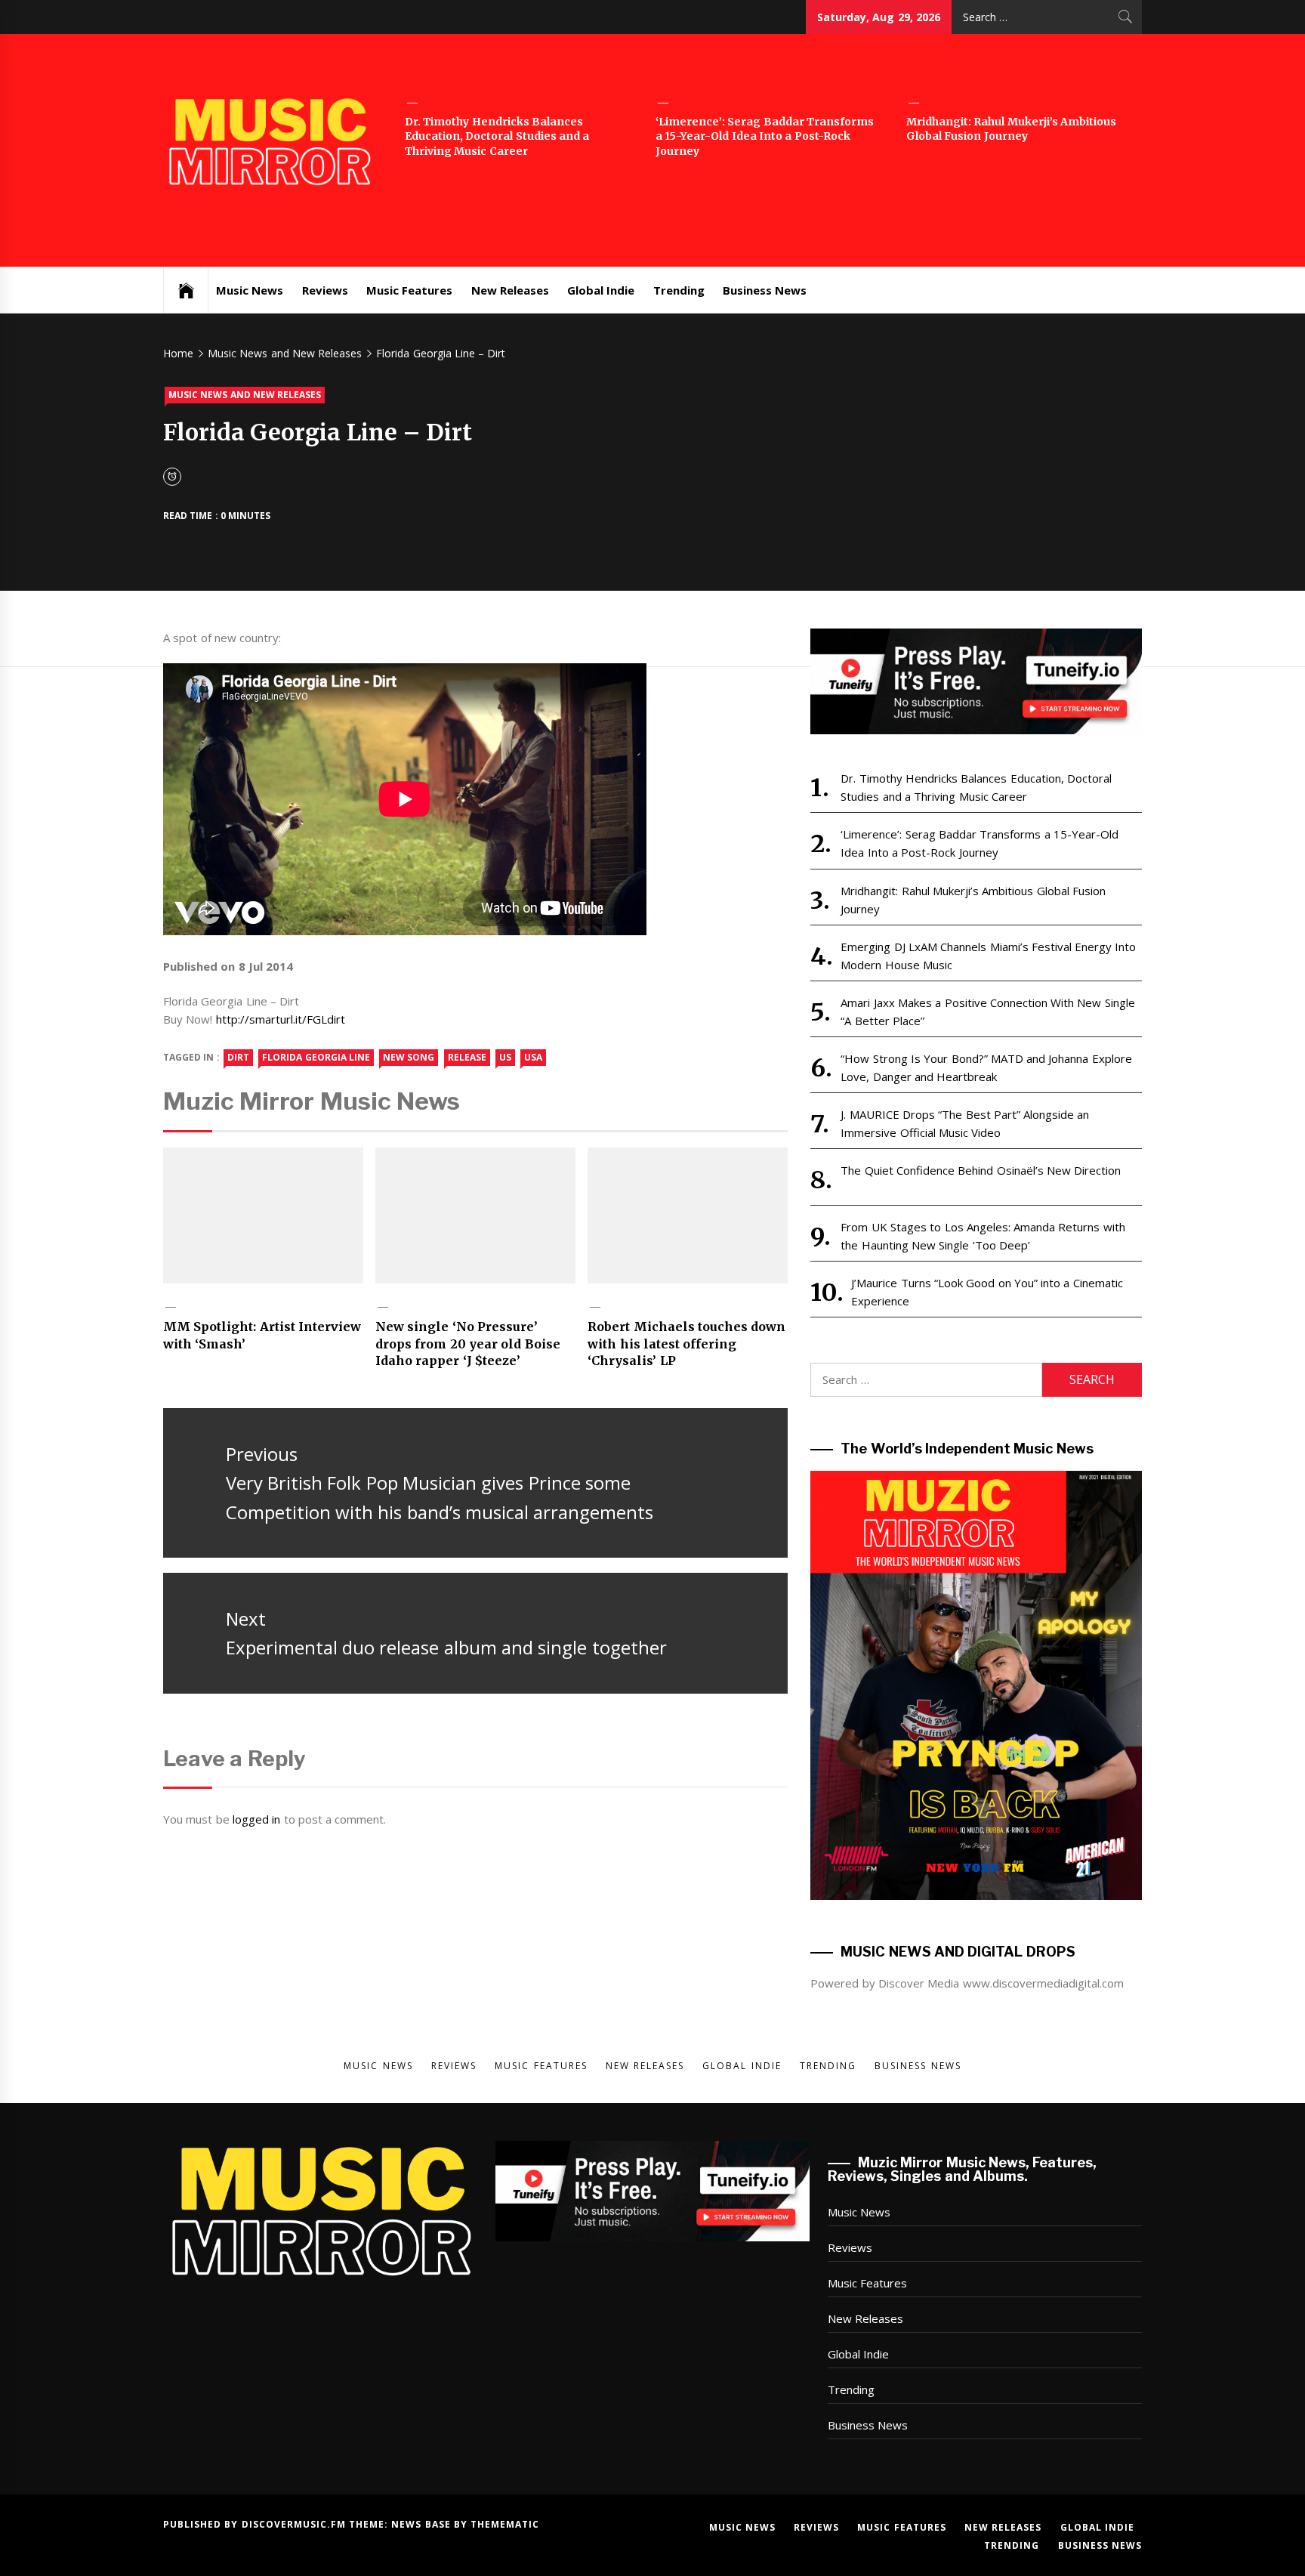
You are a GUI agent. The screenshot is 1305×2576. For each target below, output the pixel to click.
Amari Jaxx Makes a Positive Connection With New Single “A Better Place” (987, 1012)
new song (409, 1057)
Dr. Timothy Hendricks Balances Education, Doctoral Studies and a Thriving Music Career (497, 136)
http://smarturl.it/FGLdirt (281, 1019)
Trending (679, 290)
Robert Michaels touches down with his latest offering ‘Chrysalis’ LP (686, 1344)
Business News (765, 290)
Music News (250, 290)
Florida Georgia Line (316, 1057)
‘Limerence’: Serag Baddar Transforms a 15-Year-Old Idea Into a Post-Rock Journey (765, 136)
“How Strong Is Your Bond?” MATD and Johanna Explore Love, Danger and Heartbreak (986, 1067)
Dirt (238, 1057)
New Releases (510, 290)
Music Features (409, 290)
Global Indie (601, 290)
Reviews (325, 290)
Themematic (505, 2524)
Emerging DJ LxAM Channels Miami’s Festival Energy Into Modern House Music (988, 956)
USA (533, 1057)
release (467, 1057)
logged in (256, 1819)
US (505, 1057)
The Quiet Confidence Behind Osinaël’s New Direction (981, 1170)
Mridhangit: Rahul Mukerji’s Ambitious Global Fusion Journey (1011, 129)
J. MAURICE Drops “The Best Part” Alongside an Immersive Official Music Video (965, 1123)
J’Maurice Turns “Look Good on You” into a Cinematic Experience (987, 1292)
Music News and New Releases (245, 395)
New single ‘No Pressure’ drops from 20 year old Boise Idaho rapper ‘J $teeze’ (468, 1344)
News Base (423, 2524)
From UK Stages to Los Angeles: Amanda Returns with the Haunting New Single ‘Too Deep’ (983, 1236)
